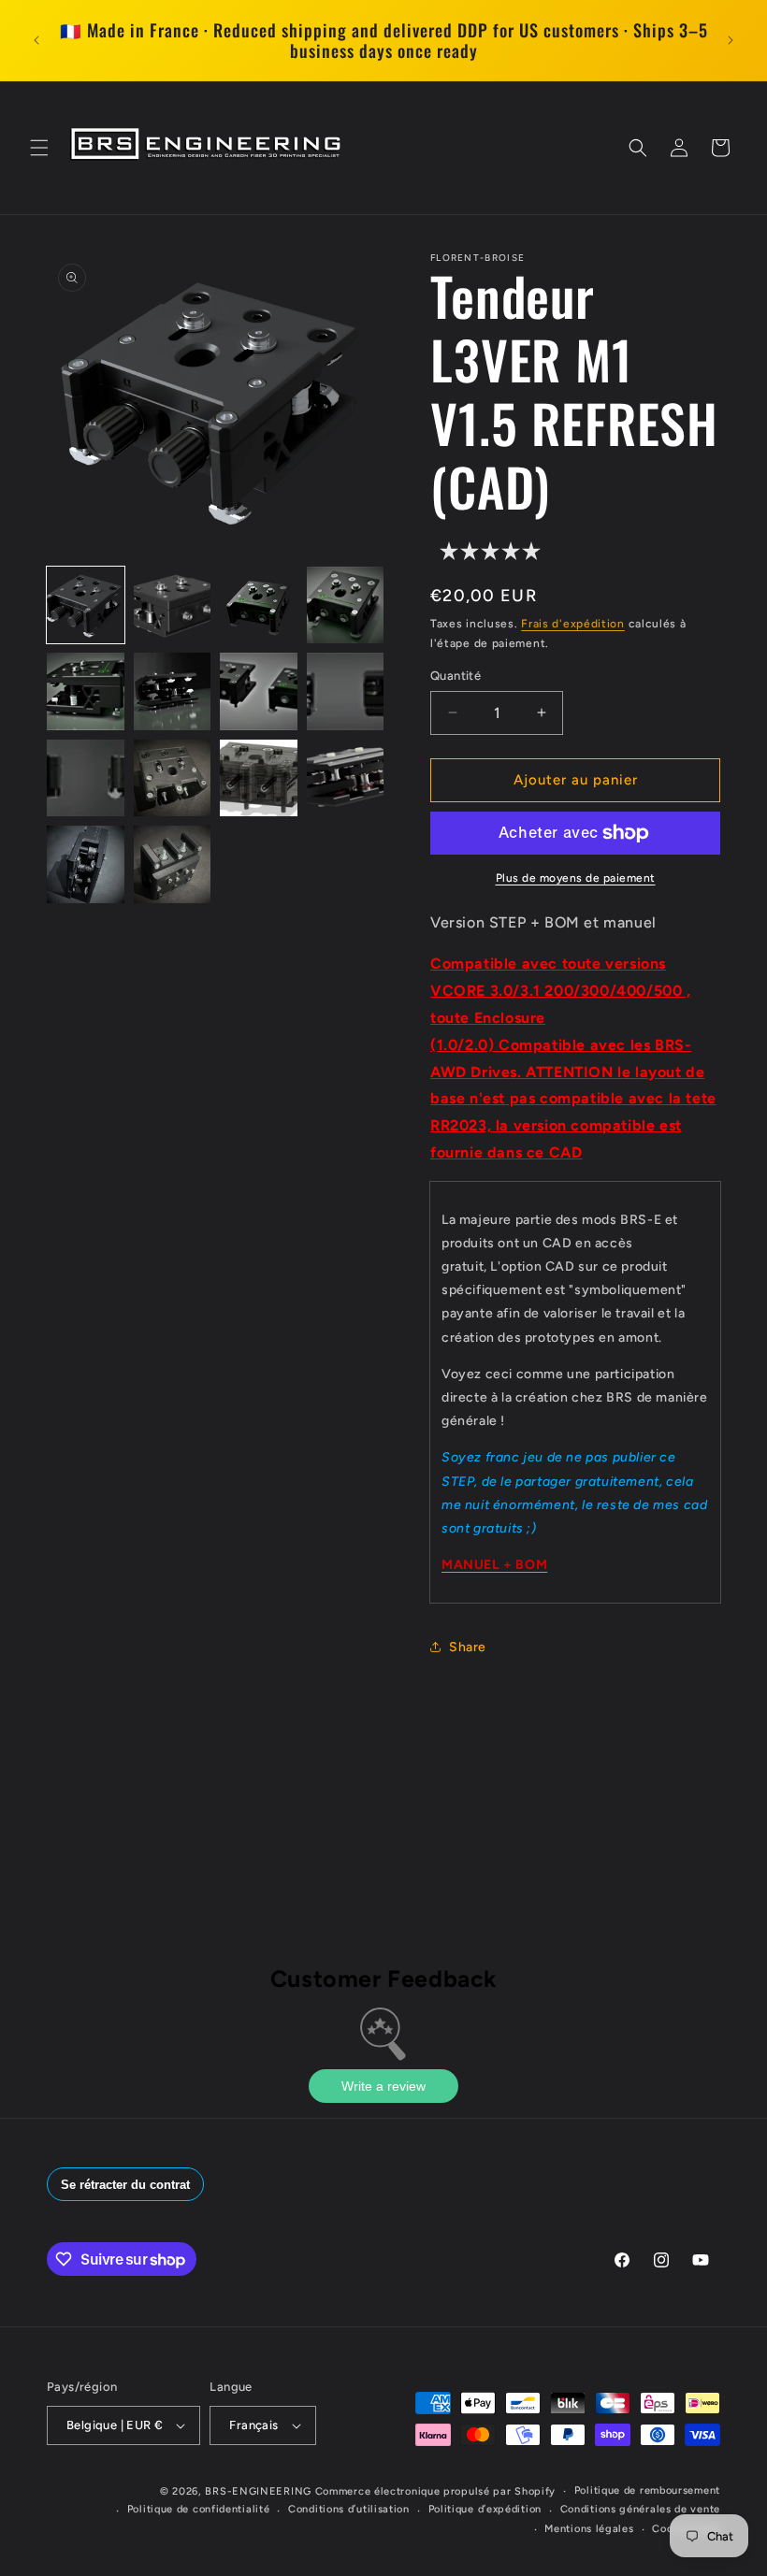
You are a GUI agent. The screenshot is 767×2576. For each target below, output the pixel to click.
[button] (39, 148)
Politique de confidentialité (199, 2509)
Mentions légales (589, 2529)
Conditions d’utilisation (349, 2509)
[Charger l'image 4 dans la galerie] (346, 605)
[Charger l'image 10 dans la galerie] (173, 778)
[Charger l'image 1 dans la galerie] (86, 605)
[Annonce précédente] (36, 40)
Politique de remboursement (647, 2490)
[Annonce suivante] (731, 40)
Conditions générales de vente (640, 2509)
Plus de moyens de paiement (576, 878)
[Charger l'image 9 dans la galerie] (86, 778)
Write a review (383, 2086)
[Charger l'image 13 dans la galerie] (86, 864)
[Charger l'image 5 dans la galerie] (86, 691)
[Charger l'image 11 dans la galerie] (259, 778)
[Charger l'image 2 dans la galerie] (173, 605)
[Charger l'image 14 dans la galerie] (173, 864)
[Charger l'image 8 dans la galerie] (346, 691)
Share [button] (468, 1647)
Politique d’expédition (485, 2509)
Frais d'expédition (573, 624)
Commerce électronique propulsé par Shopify (435, 2491)
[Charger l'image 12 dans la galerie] (346, 778)
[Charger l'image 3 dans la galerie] (259, 605)
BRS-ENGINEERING (258, 2491)
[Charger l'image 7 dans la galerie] (259, 691)
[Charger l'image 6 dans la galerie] (173, 691)
